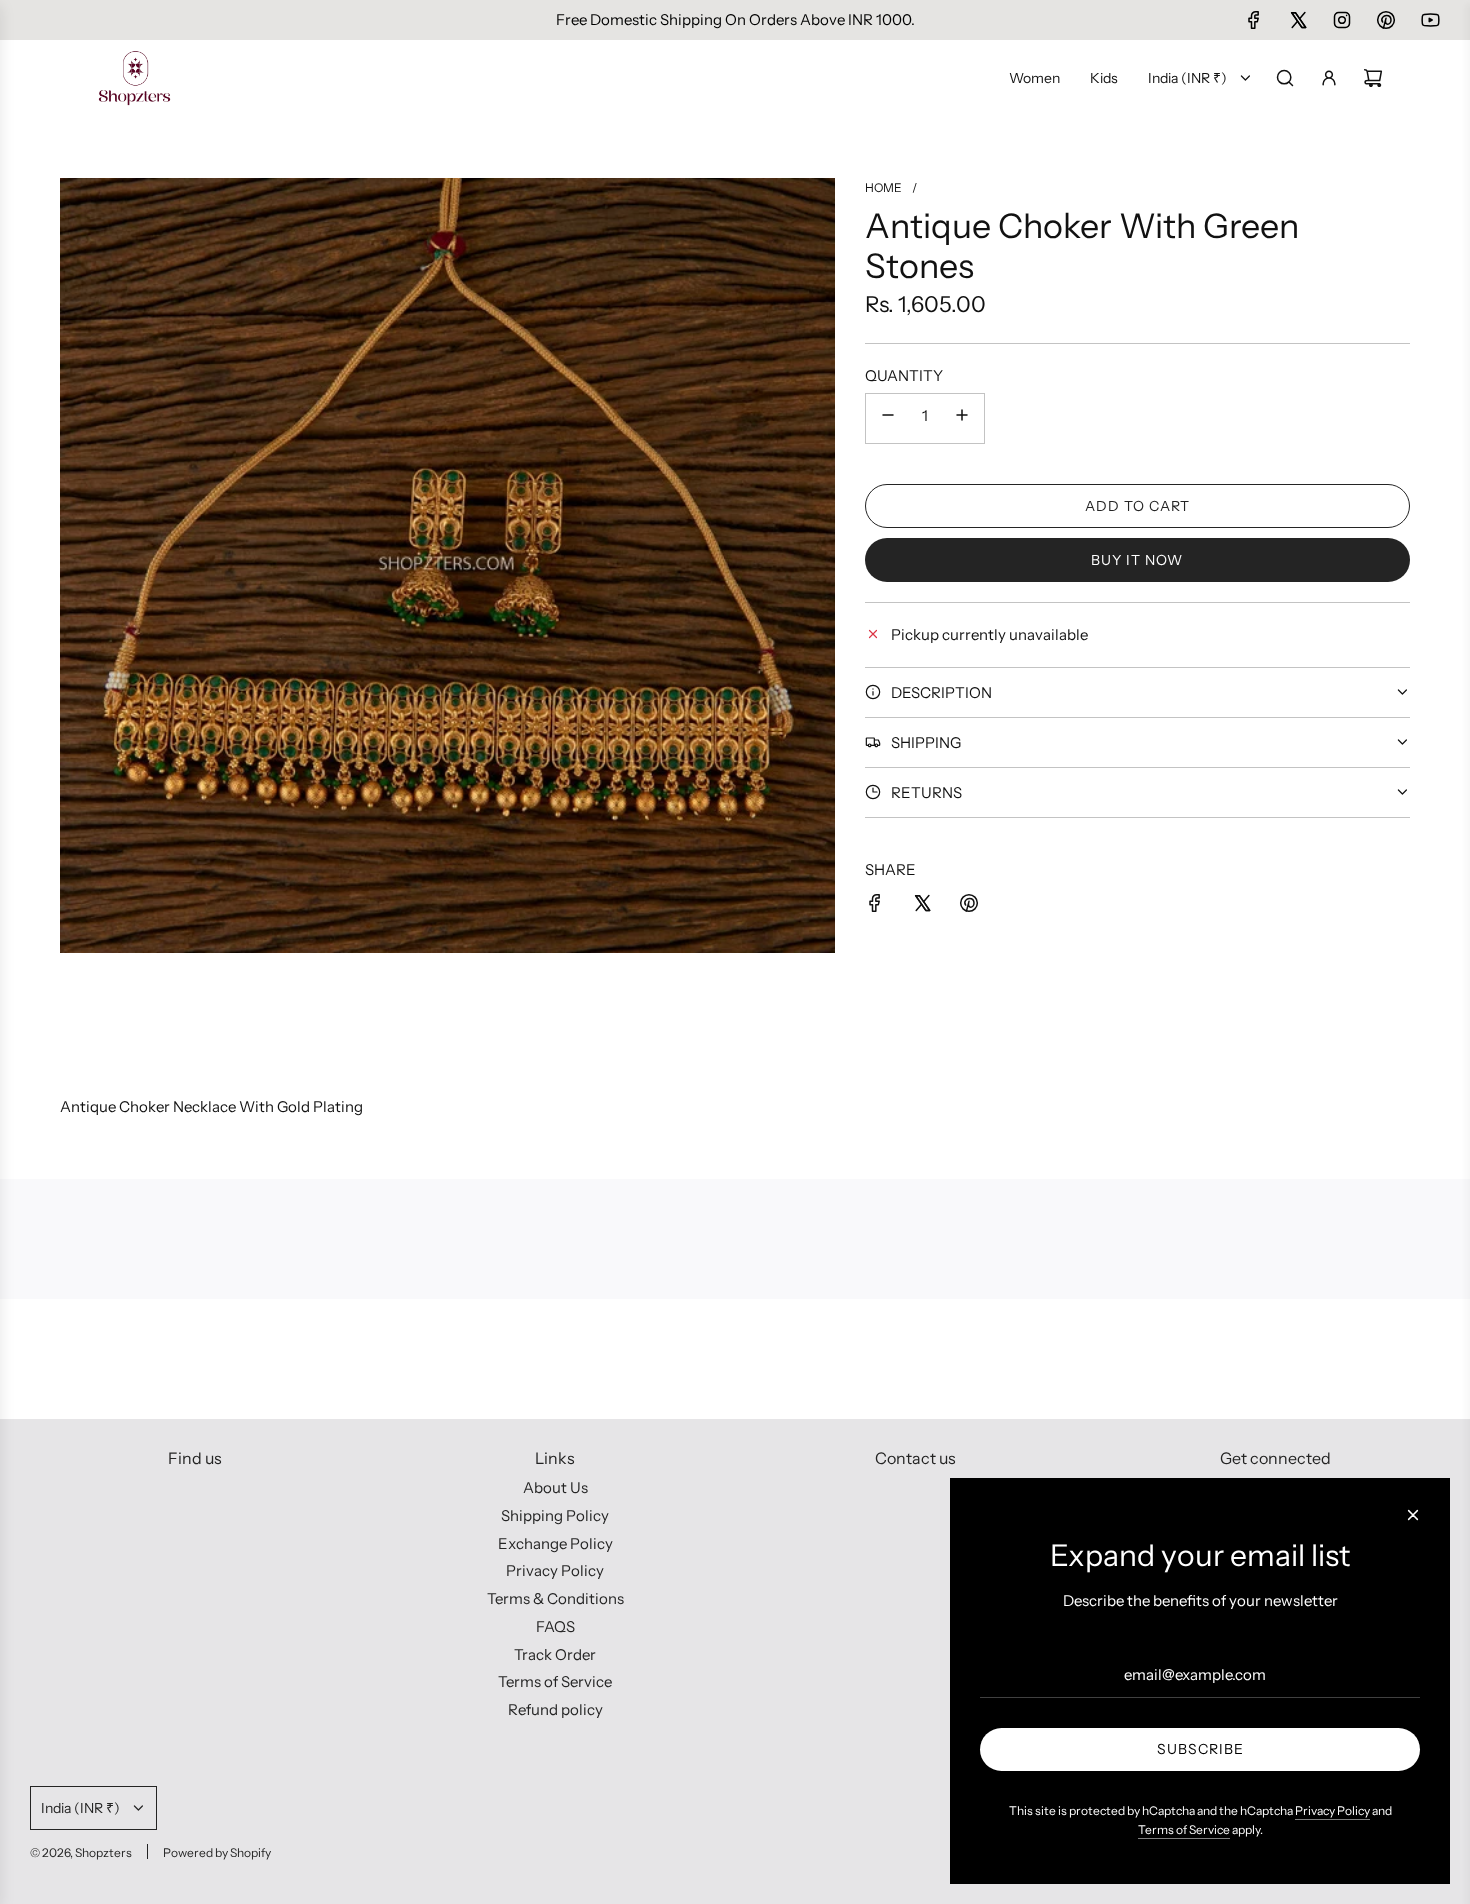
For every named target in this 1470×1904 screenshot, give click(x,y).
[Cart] (1373, 78)
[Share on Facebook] (875, 906)
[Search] (1285, 78)
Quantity (904, 374)
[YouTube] (1430, 20)
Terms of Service (1184, 1829)
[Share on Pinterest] (969, 906)
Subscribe (1200, 1749)
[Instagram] (1342, 20)
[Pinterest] (1386, 20)
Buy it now (1137, 559)
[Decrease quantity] (888, 417)
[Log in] (1329, 78)
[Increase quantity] (962, 417)
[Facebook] (1254, 20)
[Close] (1413, 1515)
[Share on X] (922, 906)
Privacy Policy (1332, 1810)
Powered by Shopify (217, 1852)
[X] (1298, 20)
